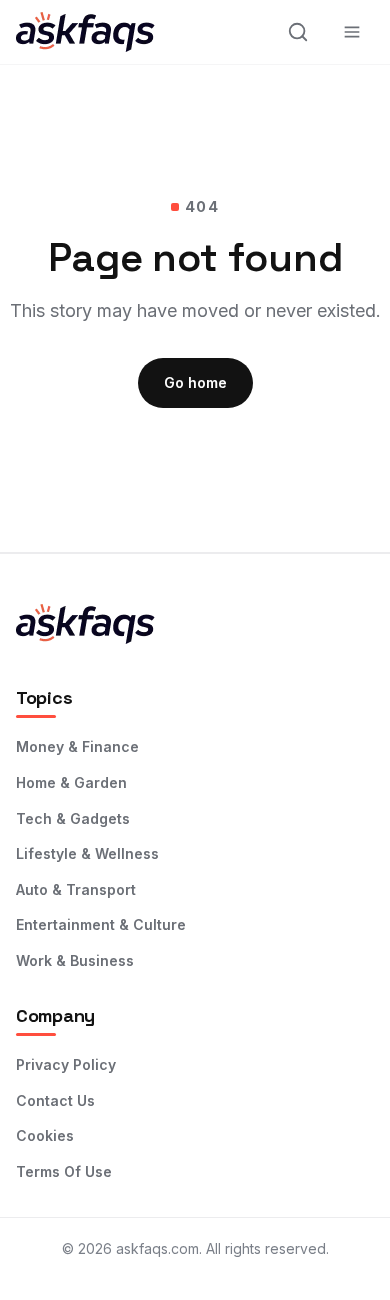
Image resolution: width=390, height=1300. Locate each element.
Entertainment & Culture (101, 924)
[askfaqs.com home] (106, 32)
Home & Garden (71, 782)
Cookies (45, 1135)
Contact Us (55, 1100)
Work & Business (75, 960)
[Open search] (298, 32)
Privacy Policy (66, 1064)
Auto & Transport (76, 889)
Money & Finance (77, 746)
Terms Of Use (64, 1171)
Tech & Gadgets (73, 818)
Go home (195, 382)
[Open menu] (352, 32)
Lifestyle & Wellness (87, 853)
